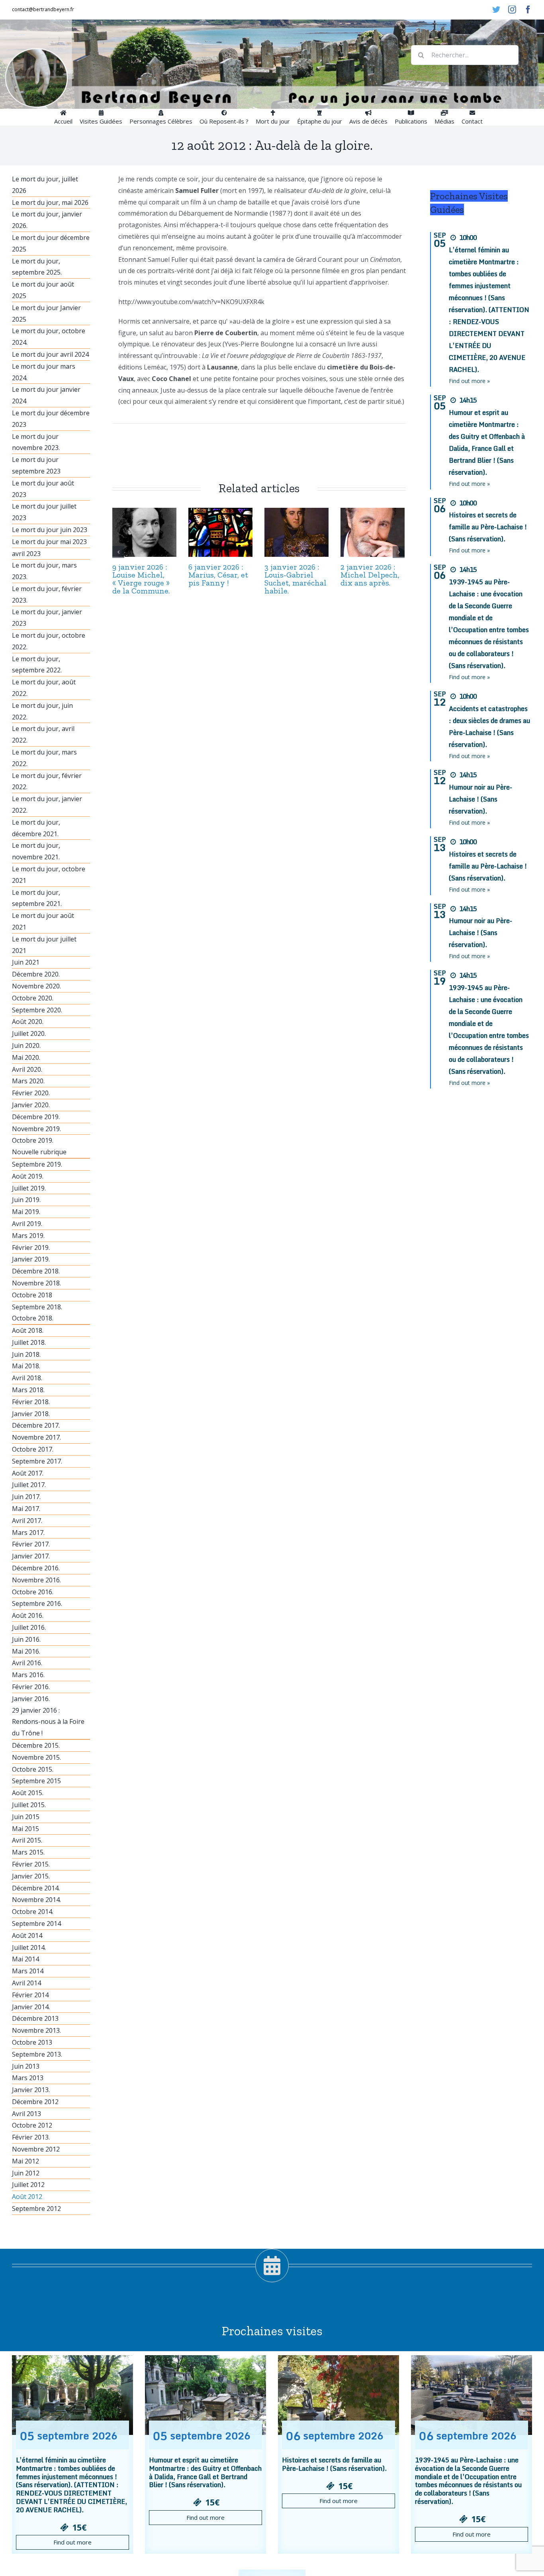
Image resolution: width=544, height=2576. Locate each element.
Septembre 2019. (37, 1164)
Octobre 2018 (32, 1295)
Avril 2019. (27, 1224)
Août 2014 (27, 1935)
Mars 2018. (28, 1390)
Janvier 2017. (31, 1556)
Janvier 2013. (31, 2090)
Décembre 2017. (36, 1425)
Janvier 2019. (31, 1259)
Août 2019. (28, 1176)
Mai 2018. (26, 1366)
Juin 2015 (26, 1817)
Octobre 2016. (33, 1592)
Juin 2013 (26, 2066)
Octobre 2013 (32, 2042)
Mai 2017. (26, 1509)
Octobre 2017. (33, 1449)
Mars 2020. (28, 1081)
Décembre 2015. (36, 1745)
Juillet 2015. (29, 1805)
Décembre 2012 (35, 2102)
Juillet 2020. (29, 1034)
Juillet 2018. (29, 1342)
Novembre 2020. (36, 986)
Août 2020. (28, 1022)
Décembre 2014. (36, 1888)
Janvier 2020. (31, 1105)
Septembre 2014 (36, 1924)
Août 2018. (28, 1330)
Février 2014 (30, 1995)
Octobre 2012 (32, 2125)
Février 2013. (31, 2137)
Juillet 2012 (28, 2185)
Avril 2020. (27, 1069)
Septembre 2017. (37, 1461)
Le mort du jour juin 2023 (50, 530)
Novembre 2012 (36, 2149)
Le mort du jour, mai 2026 (50, 202)
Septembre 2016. (37, 1603)
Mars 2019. (28, 1236)
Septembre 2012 (36, 2209)
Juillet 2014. (29, 1947)
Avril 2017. (27, 1521)
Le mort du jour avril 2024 (50, 354)
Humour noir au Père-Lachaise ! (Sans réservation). (480, 799)
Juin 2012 (26, 2173)
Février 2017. (31, 1544)
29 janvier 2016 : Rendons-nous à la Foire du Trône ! (48, 1722)
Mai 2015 (25, 1829)
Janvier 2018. (31, 1414)
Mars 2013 (28, 2078)
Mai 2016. (26, 1651)
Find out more (72, 2542)
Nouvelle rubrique (39, 1152)
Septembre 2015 (36, 1781)
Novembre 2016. (36, 1580)
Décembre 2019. (36, 1117)
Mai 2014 (25, 1959)
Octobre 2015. (33, 1769)
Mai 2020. (26, 1057)
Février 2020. (31, 1093)
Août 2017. (28, 1473)
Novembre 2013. (36, 2030)
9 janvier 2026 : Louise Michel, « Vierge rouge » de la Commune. (141, 579)
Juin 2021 (26, 962)
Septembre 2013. (37, 2054)
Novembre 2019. (36, 1129)
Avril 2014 (26, 1983)
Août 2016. (28, 1615)
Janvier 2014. (31, 2007)
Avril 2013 (26, 2114)
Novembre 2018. (36, 1283)
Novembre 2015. (36, 1757)
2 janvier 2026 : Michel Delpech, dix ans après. (370, 575)
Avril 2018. (27, 1378)
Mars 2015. (28, 1852)
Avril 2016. (27, 1663)
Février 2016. (31, 1687)
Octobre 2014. (33, 1912)
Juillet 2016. (29, 1627)
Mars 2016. (28, 1675)
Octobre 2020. (33, 998)
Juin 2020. (26, 1045)
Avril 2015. (27, 1840)
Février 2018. (31, 1402)
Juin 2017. (26, 1497)
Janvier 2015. (31, 1876)
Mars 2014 (28, 1971)
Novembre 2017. (36, 1437)
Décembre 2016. (36, 1568)
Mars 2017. (28, 1533)
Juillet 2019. (29, 1188)
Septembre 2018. (37, 1307)
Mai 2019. (26, 1212)
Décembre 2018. (36, 1271)
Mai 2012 (25, 2161)
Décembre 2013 (35, 2018)
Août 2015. (28, 1793)
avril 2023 (26, 554)
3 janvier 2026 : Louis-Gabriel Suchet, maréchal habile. (295, 579)
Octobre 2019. (33, 1140)
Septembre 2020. (37, 1010)
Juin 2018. (26, 1354)
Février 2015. (31, 1864)
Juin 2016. (26, 1639)
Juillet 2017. (29, 1485)
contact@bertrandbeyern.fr (43, 9)
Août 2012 (27, 2197)
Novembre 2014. (36, 1900)
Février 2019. (31, 1248)
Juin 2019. (26, 1200)
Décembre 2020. (36, 974)
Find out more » (469, 381)
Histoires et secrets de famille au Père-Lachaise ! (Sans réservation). (488, 527)
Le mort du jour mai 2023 (49, 542)
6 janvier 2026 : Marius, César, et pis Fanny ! (218, 575)
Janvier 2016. (31, 1699)
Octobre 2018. (33, 1318)
